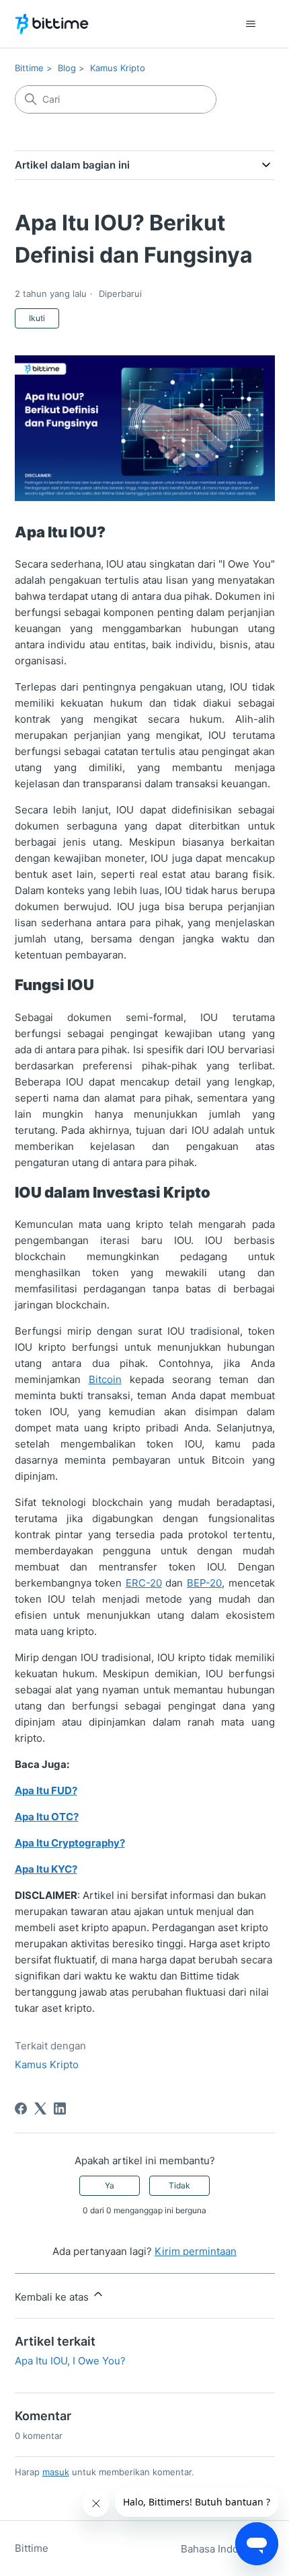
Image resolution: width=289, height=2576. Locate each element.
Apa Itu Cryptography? (70, 1843)
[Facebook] (21, 2108)
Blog (67, 68)
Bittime (29, 68)
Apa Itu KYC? (46, 1869)
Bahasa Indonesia (224, 2549)
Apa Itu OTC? (47, 1817)
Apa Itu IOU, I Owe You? (70, 2361)
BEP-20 (204, 1583)
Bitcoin (105, 1379)
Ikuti (37, 318)
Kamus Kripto (118, 68)
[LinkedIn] (60, 2108)
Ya (110, 2185)
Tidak (179, 2185)
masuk (56, 2472)
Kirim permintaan (196, 2251)
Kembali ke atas (53, 2297)
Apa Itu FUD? (46, 1790)
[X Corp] (40, 2108)
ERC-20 (144, 1583)
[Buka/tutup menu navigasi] (251, 24)
